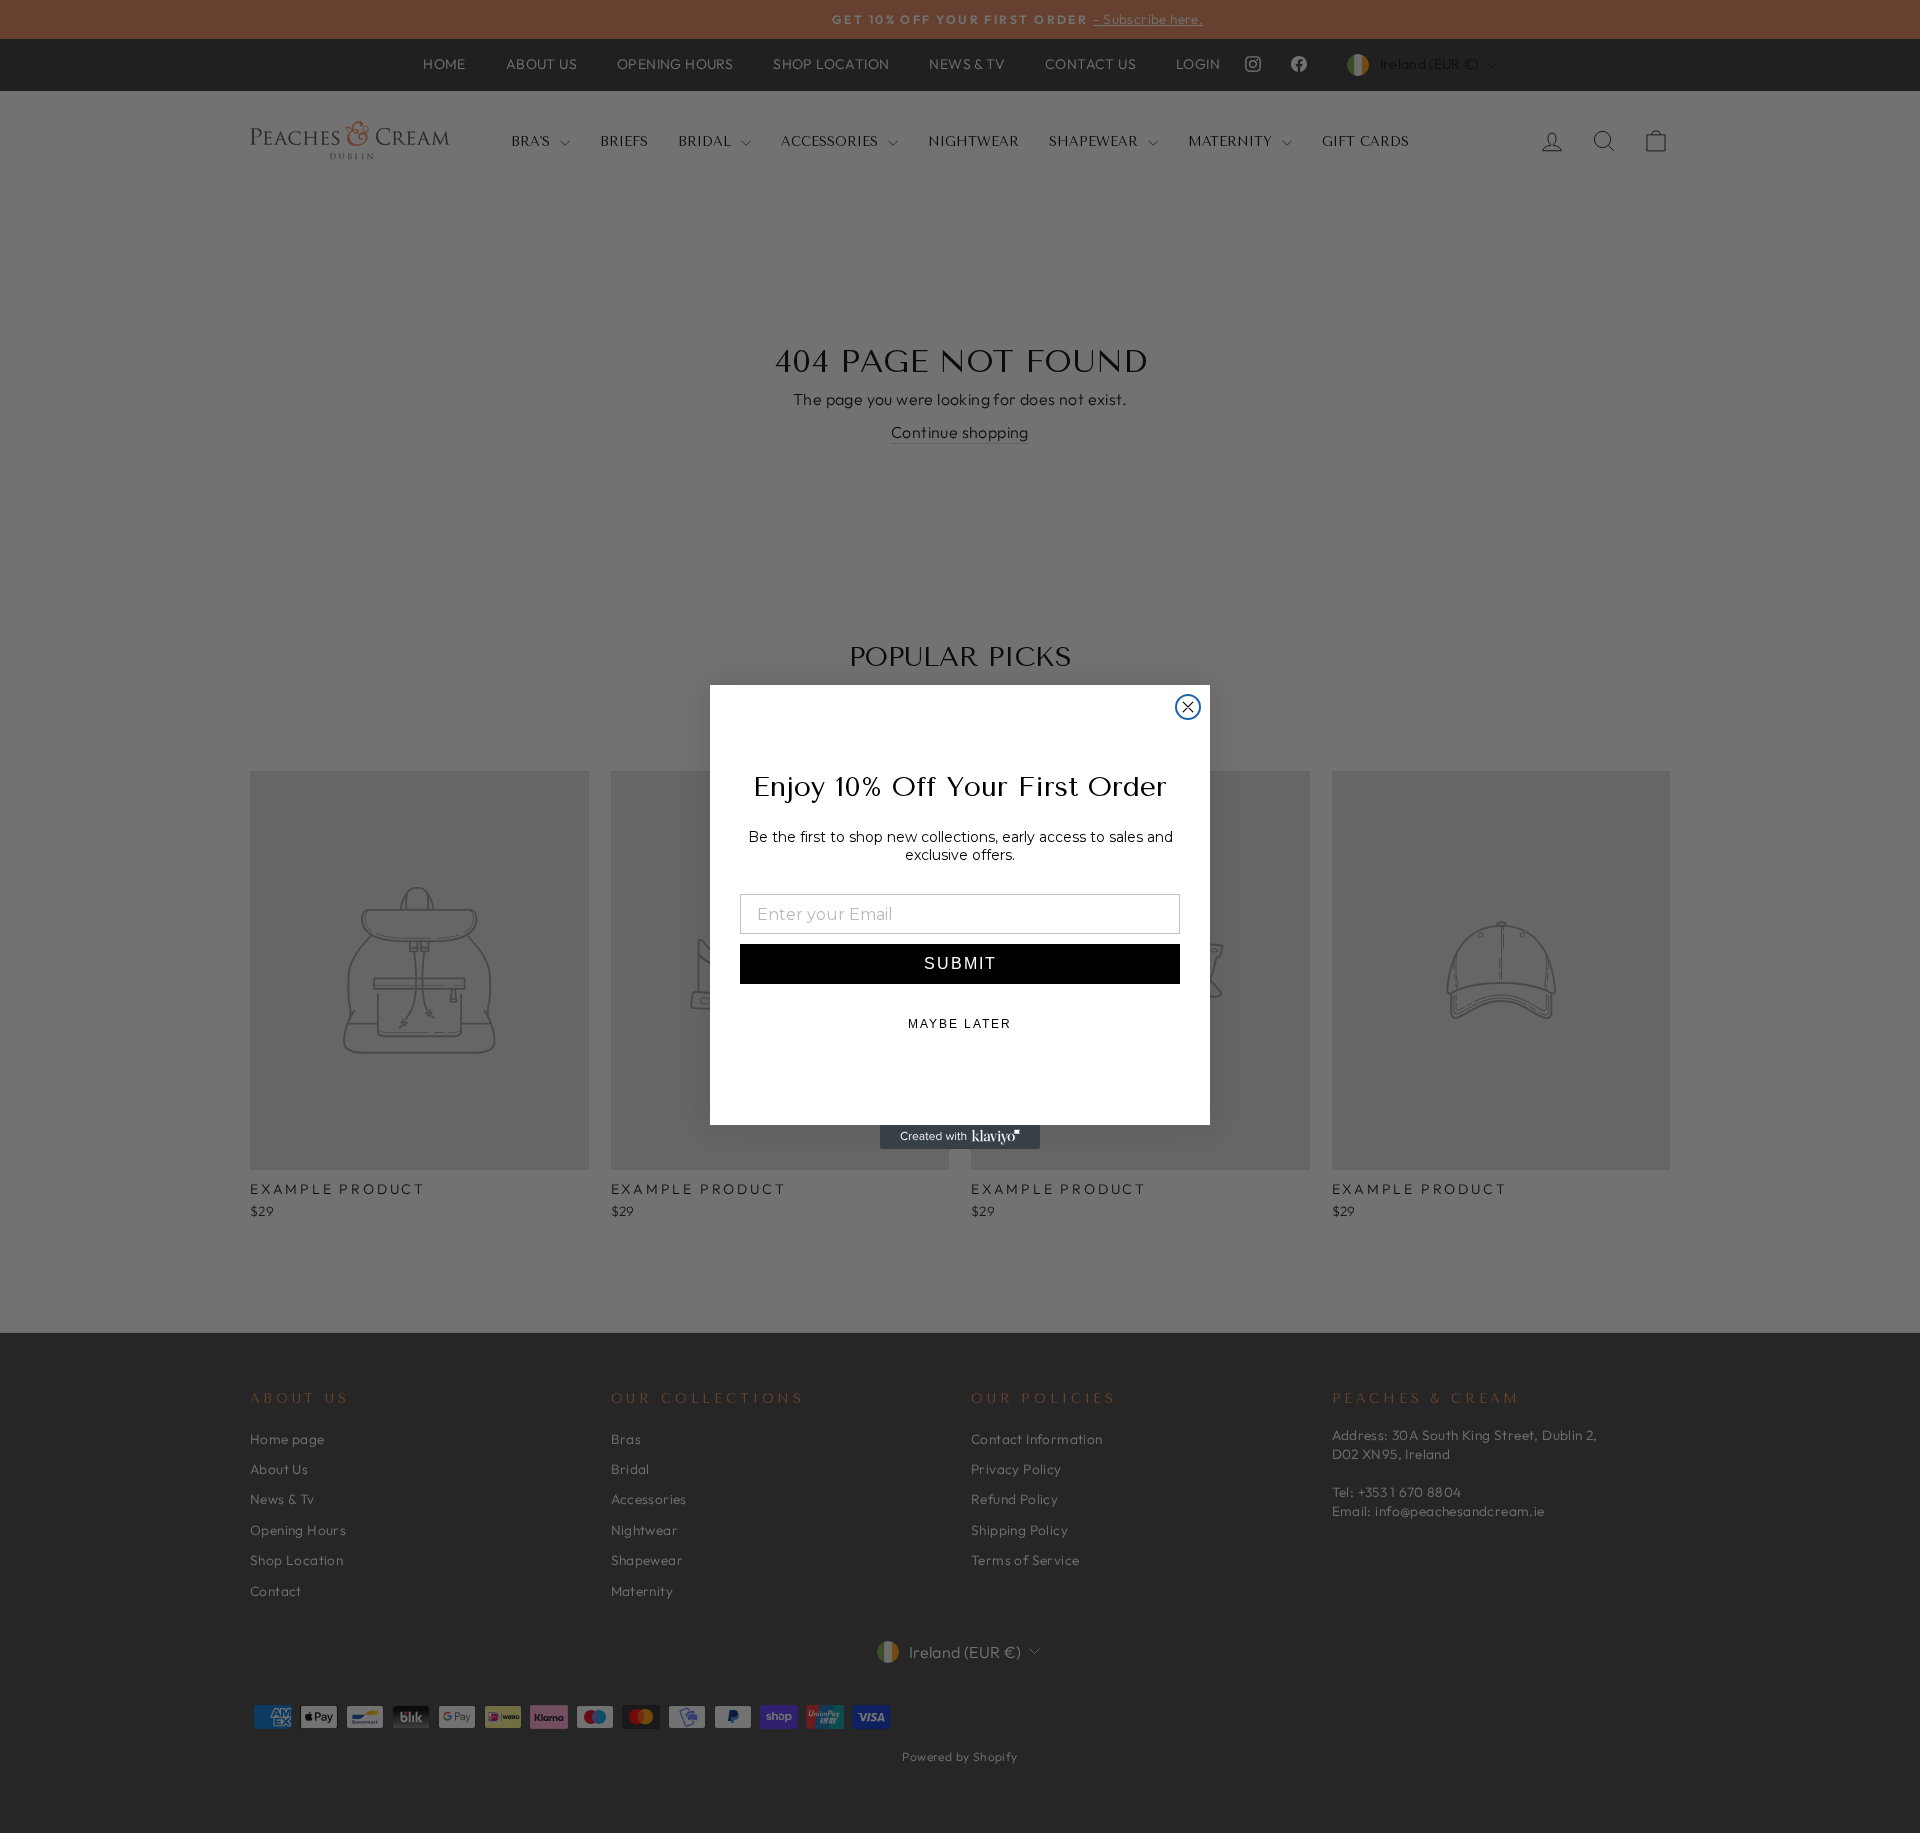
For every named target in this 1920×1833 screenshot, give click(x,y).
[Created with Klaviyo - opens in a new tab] (960, 1137)
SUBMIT (960, 963)
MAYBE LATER (960, 1024)
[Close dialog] (1188, 707)
